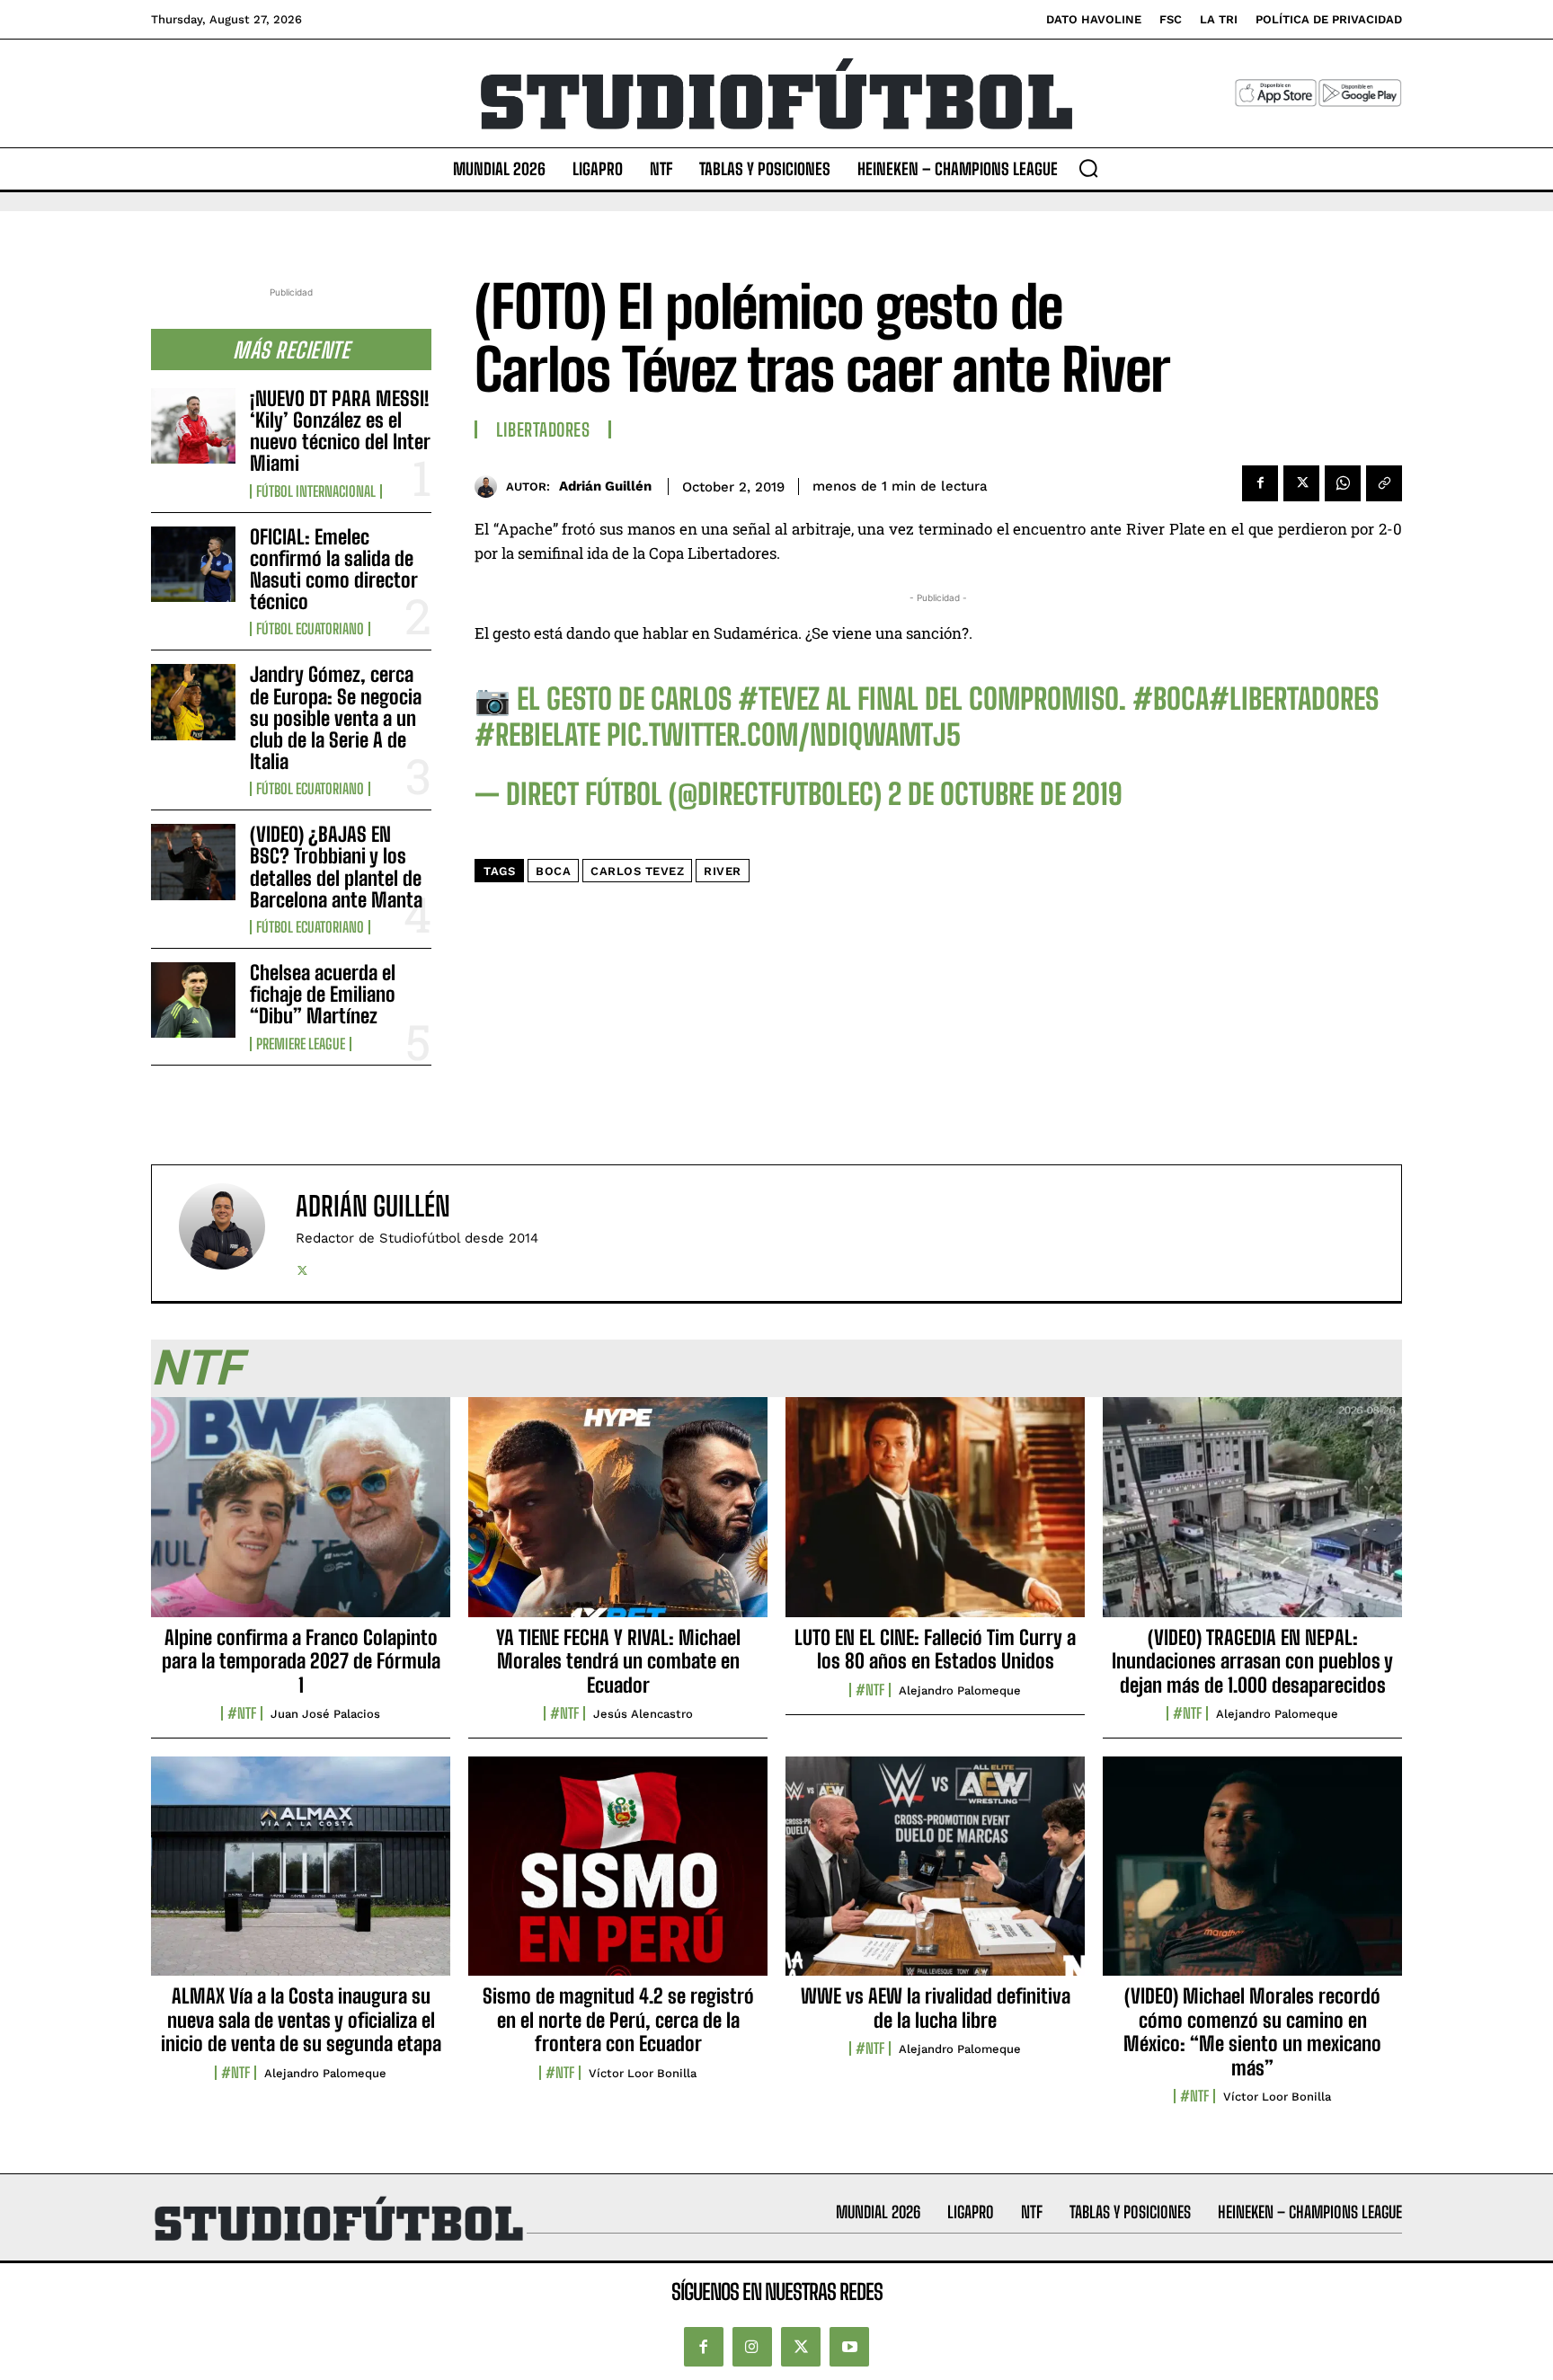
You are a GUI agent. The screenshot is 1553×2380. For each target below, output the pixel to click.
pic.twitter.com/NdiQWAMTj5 (784, 735)
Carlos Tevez (637, 871)
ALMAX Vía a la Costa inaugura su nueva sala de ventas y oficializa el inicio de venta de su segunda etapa (301, 2020)
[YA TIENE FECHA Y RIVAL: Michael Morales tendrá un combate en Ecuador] (618, 1517)
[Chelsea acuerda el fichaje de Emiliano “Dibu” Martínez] (193, 1000)
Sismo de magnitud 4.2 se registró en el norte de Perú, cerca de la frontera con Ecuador (618, 2020)
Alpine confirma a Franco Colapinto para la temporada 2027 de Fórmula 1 (301, 1661)
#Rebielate (537, 735)
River (723, 871)
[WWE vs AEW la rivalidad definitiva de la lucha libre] (935, 1876)
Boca (553, 871)
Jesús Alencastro (643, 1714)
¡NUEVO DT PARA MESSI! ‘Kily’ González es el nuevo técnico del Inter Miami (340, 431)
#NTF (242, 1713)
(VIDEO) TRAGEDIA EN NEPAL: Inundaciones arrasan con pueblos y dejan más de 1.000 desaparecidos (1252, 1661)
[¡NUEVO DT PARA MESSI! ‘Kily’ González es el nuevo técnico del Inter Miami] (193, 426)
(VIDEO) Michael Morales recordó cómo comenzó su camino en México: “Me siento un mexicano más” (1252, 2031)
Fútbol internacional (316, 491)
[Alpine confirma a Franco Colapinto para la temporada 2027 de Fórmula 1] (301, 1517)
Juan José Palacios (325, 1714)
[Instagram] (752, 2347)
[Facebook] (1260, 483)
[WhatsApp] (1343, 483)
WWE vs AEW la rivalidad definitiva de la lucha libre (936, 2008)
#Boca (1171, 699)
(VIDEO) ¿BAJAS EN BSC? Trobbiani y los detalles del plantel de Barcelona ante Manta (336, 867)
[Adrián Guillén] (490, 487)
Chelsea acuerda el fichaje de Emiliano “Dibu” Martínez (323, 994)
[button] (1088, 168)
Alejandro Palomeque (960, 1690)
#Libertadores (1294, 699)
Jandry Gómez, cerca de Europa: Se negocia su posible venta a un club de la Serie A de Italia (336, 718)
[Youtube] (849, 2347)
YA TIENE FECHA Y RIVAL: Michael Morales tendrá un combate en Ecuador (618, 1661)
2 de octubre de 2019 (1005, 794)
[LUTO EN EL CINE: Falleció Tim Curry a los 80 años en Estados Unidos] (935, 1517)
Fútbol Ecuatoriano (310, 629)
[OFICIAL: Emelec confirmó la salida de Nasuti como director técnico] (193, 564)
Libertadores (543, 429)
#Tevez (779, 699)
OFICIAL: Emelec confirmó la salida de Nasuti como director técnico (334, 570)
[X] (1301, 483)
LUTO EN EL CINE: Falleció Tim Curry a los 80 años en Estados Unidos (935, 1649)
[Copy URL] (1384, 483)
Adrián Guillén (605, 486)
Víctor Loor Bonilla (643, 2073)
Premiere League (301, 1044)
